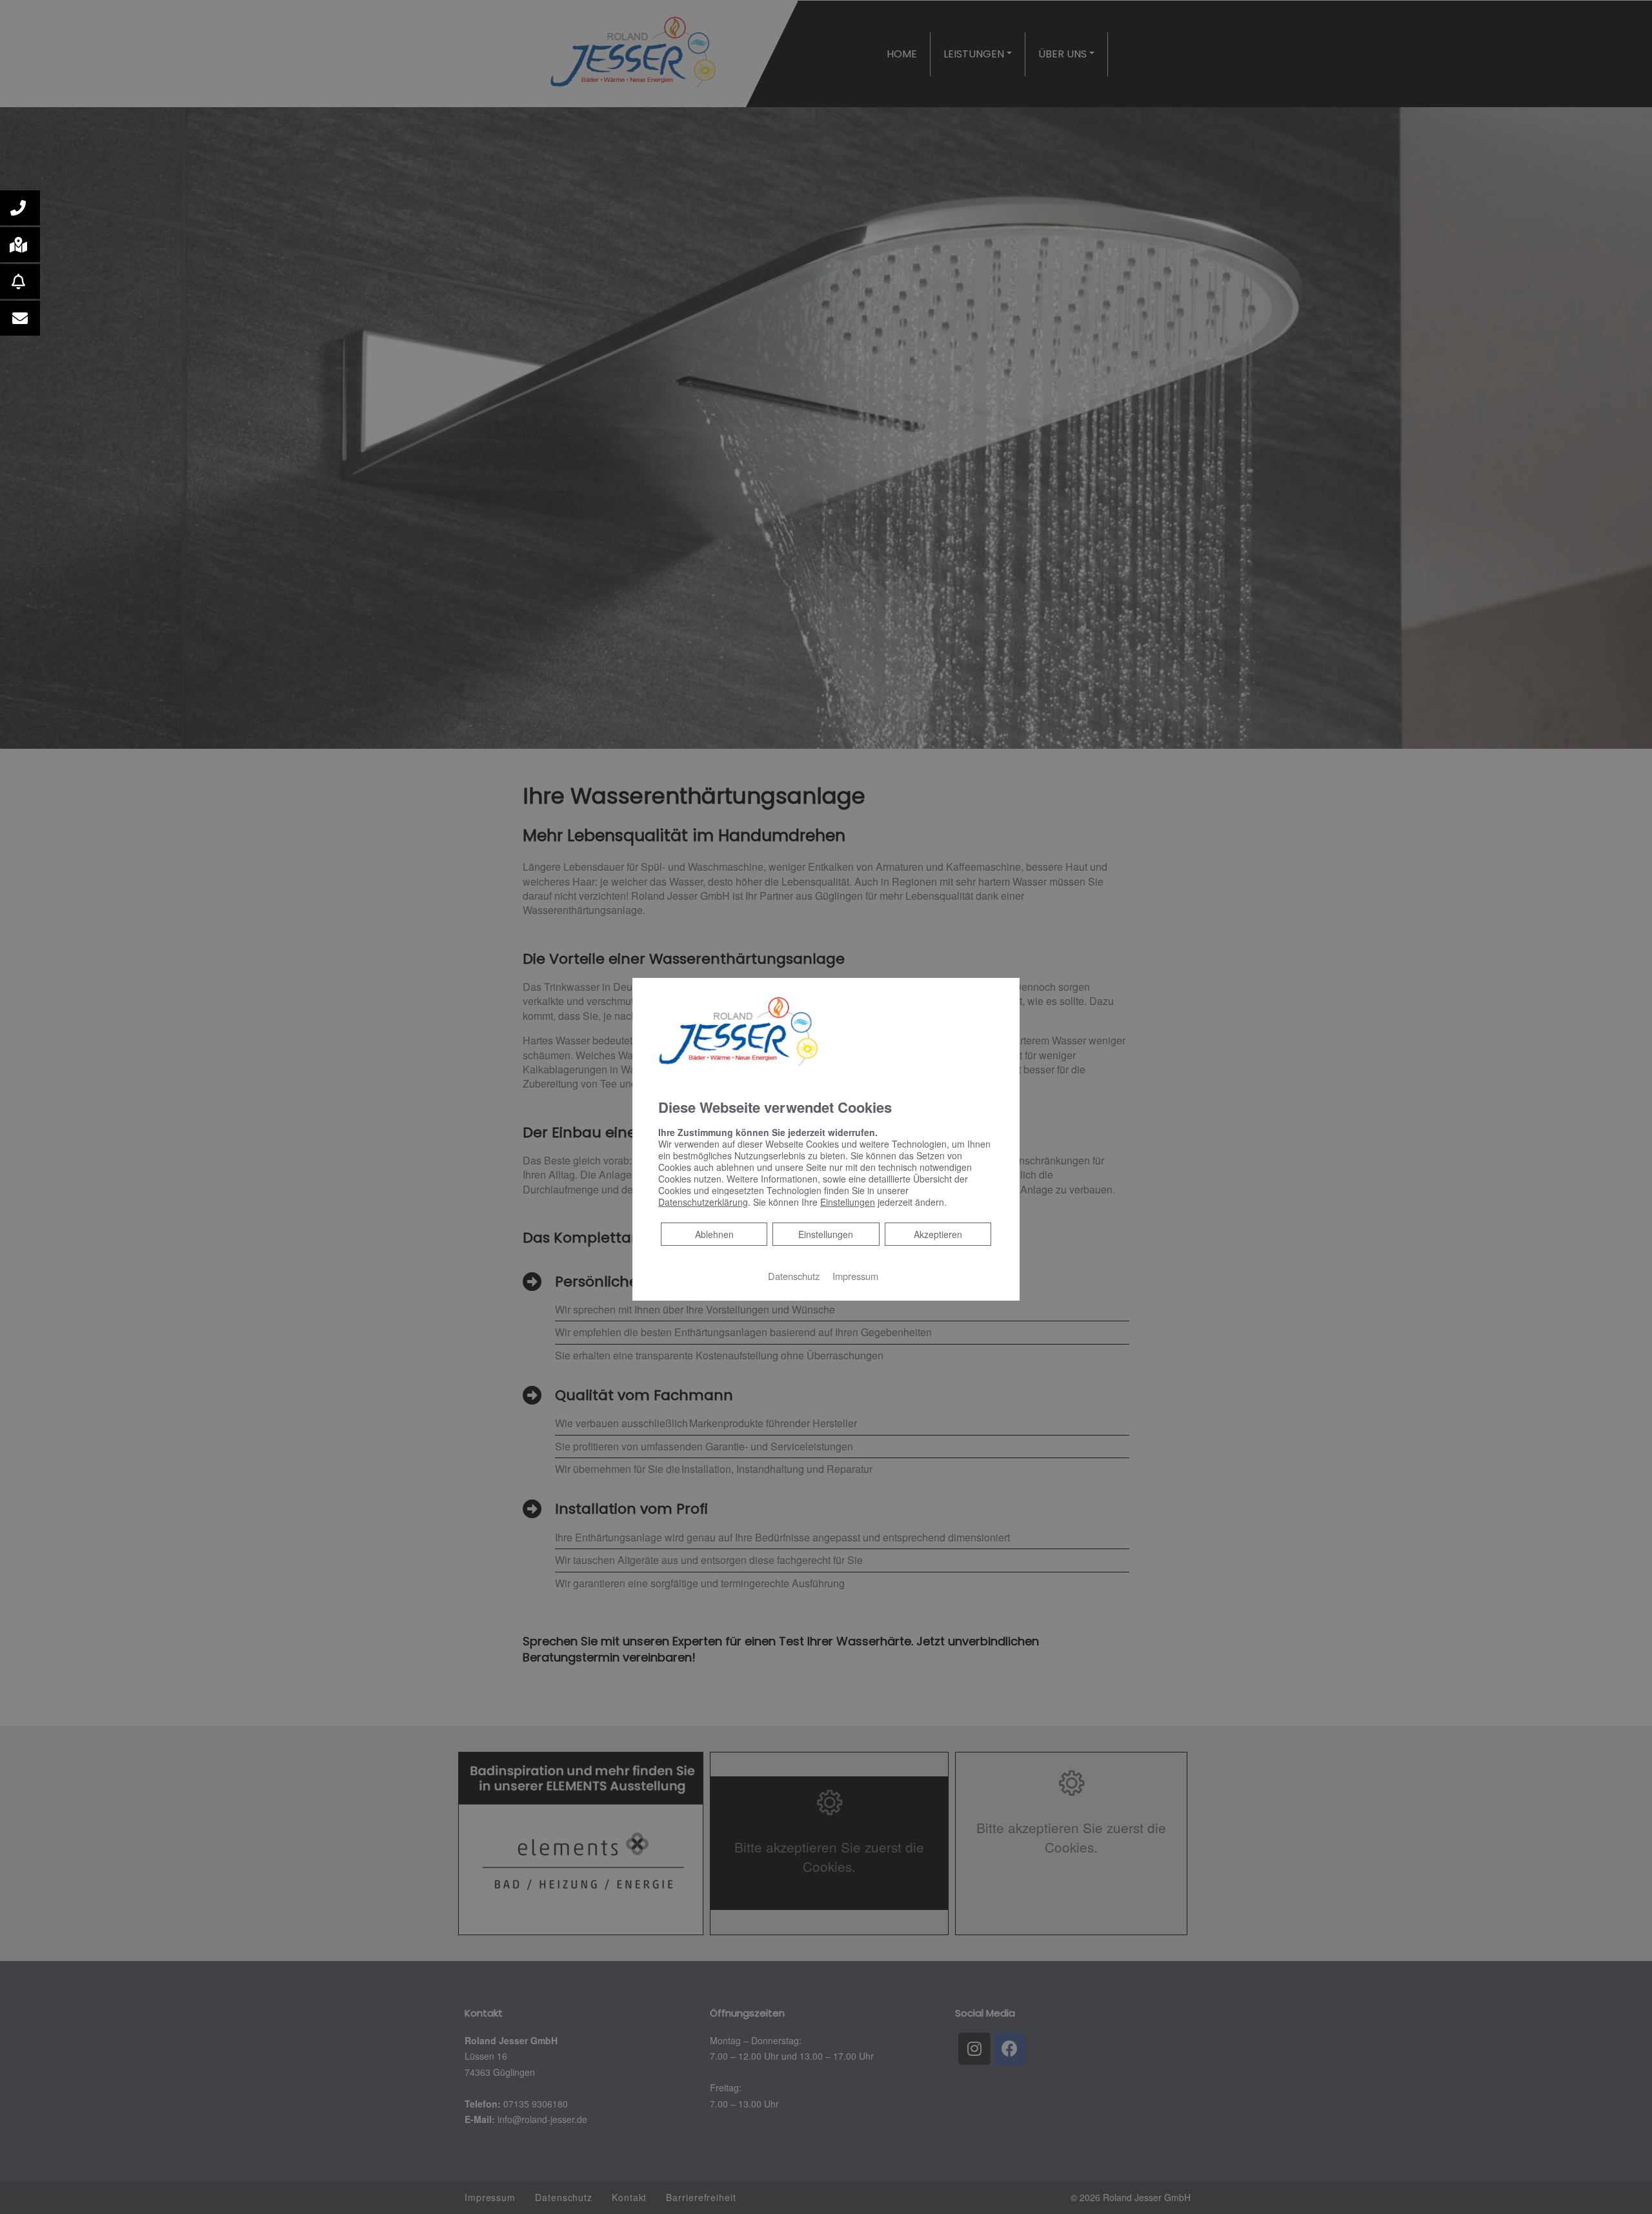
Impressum (855, 1276)
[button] (20, 208)
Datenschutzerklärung (703, 1202)
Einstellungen (826, 1234)
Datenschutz (794, 1276)
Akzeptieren (938, 1234)
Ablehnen (714, 1234)
